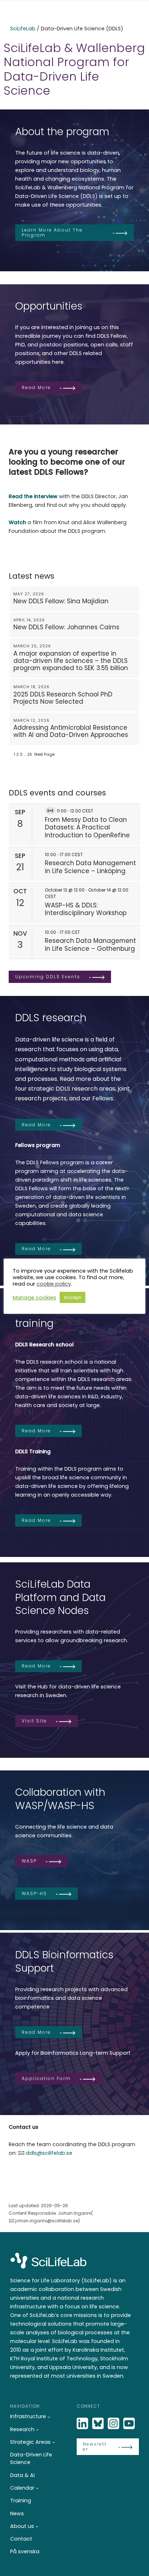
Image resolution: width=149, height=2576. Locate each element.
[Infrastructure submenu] (49, 2417)
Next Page (44, 754)
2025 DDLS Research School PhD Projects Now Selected (63, 698)
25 (30, 754)
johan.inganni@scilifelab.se (47, 2221)
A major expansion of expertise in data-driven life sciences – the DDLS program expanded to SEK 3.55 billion (71, 661)
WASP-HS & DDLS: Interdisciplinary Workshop (86, 909)
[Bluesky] (99, 2424)
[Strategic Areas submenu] (54, 2442)
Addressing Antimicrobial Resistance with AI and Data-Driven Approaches (71, 731)
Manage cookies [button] (34, 1298)
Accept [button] (73, 1297)
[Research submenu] (37, 2429)
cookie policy (54, 1284)
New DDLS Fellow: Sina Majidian (61, 601)
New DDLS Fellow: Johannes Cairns (66, 627)
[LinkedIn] (83, 2424)
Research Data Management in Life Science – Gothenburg (90, 944)
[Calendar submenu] (37, 2488)
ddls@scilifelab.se (49, 2153)
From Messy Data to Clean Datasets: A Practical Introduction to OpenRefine (87, 827)
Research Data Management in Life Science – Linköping (90, 867)
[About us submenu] (37, 2526)
